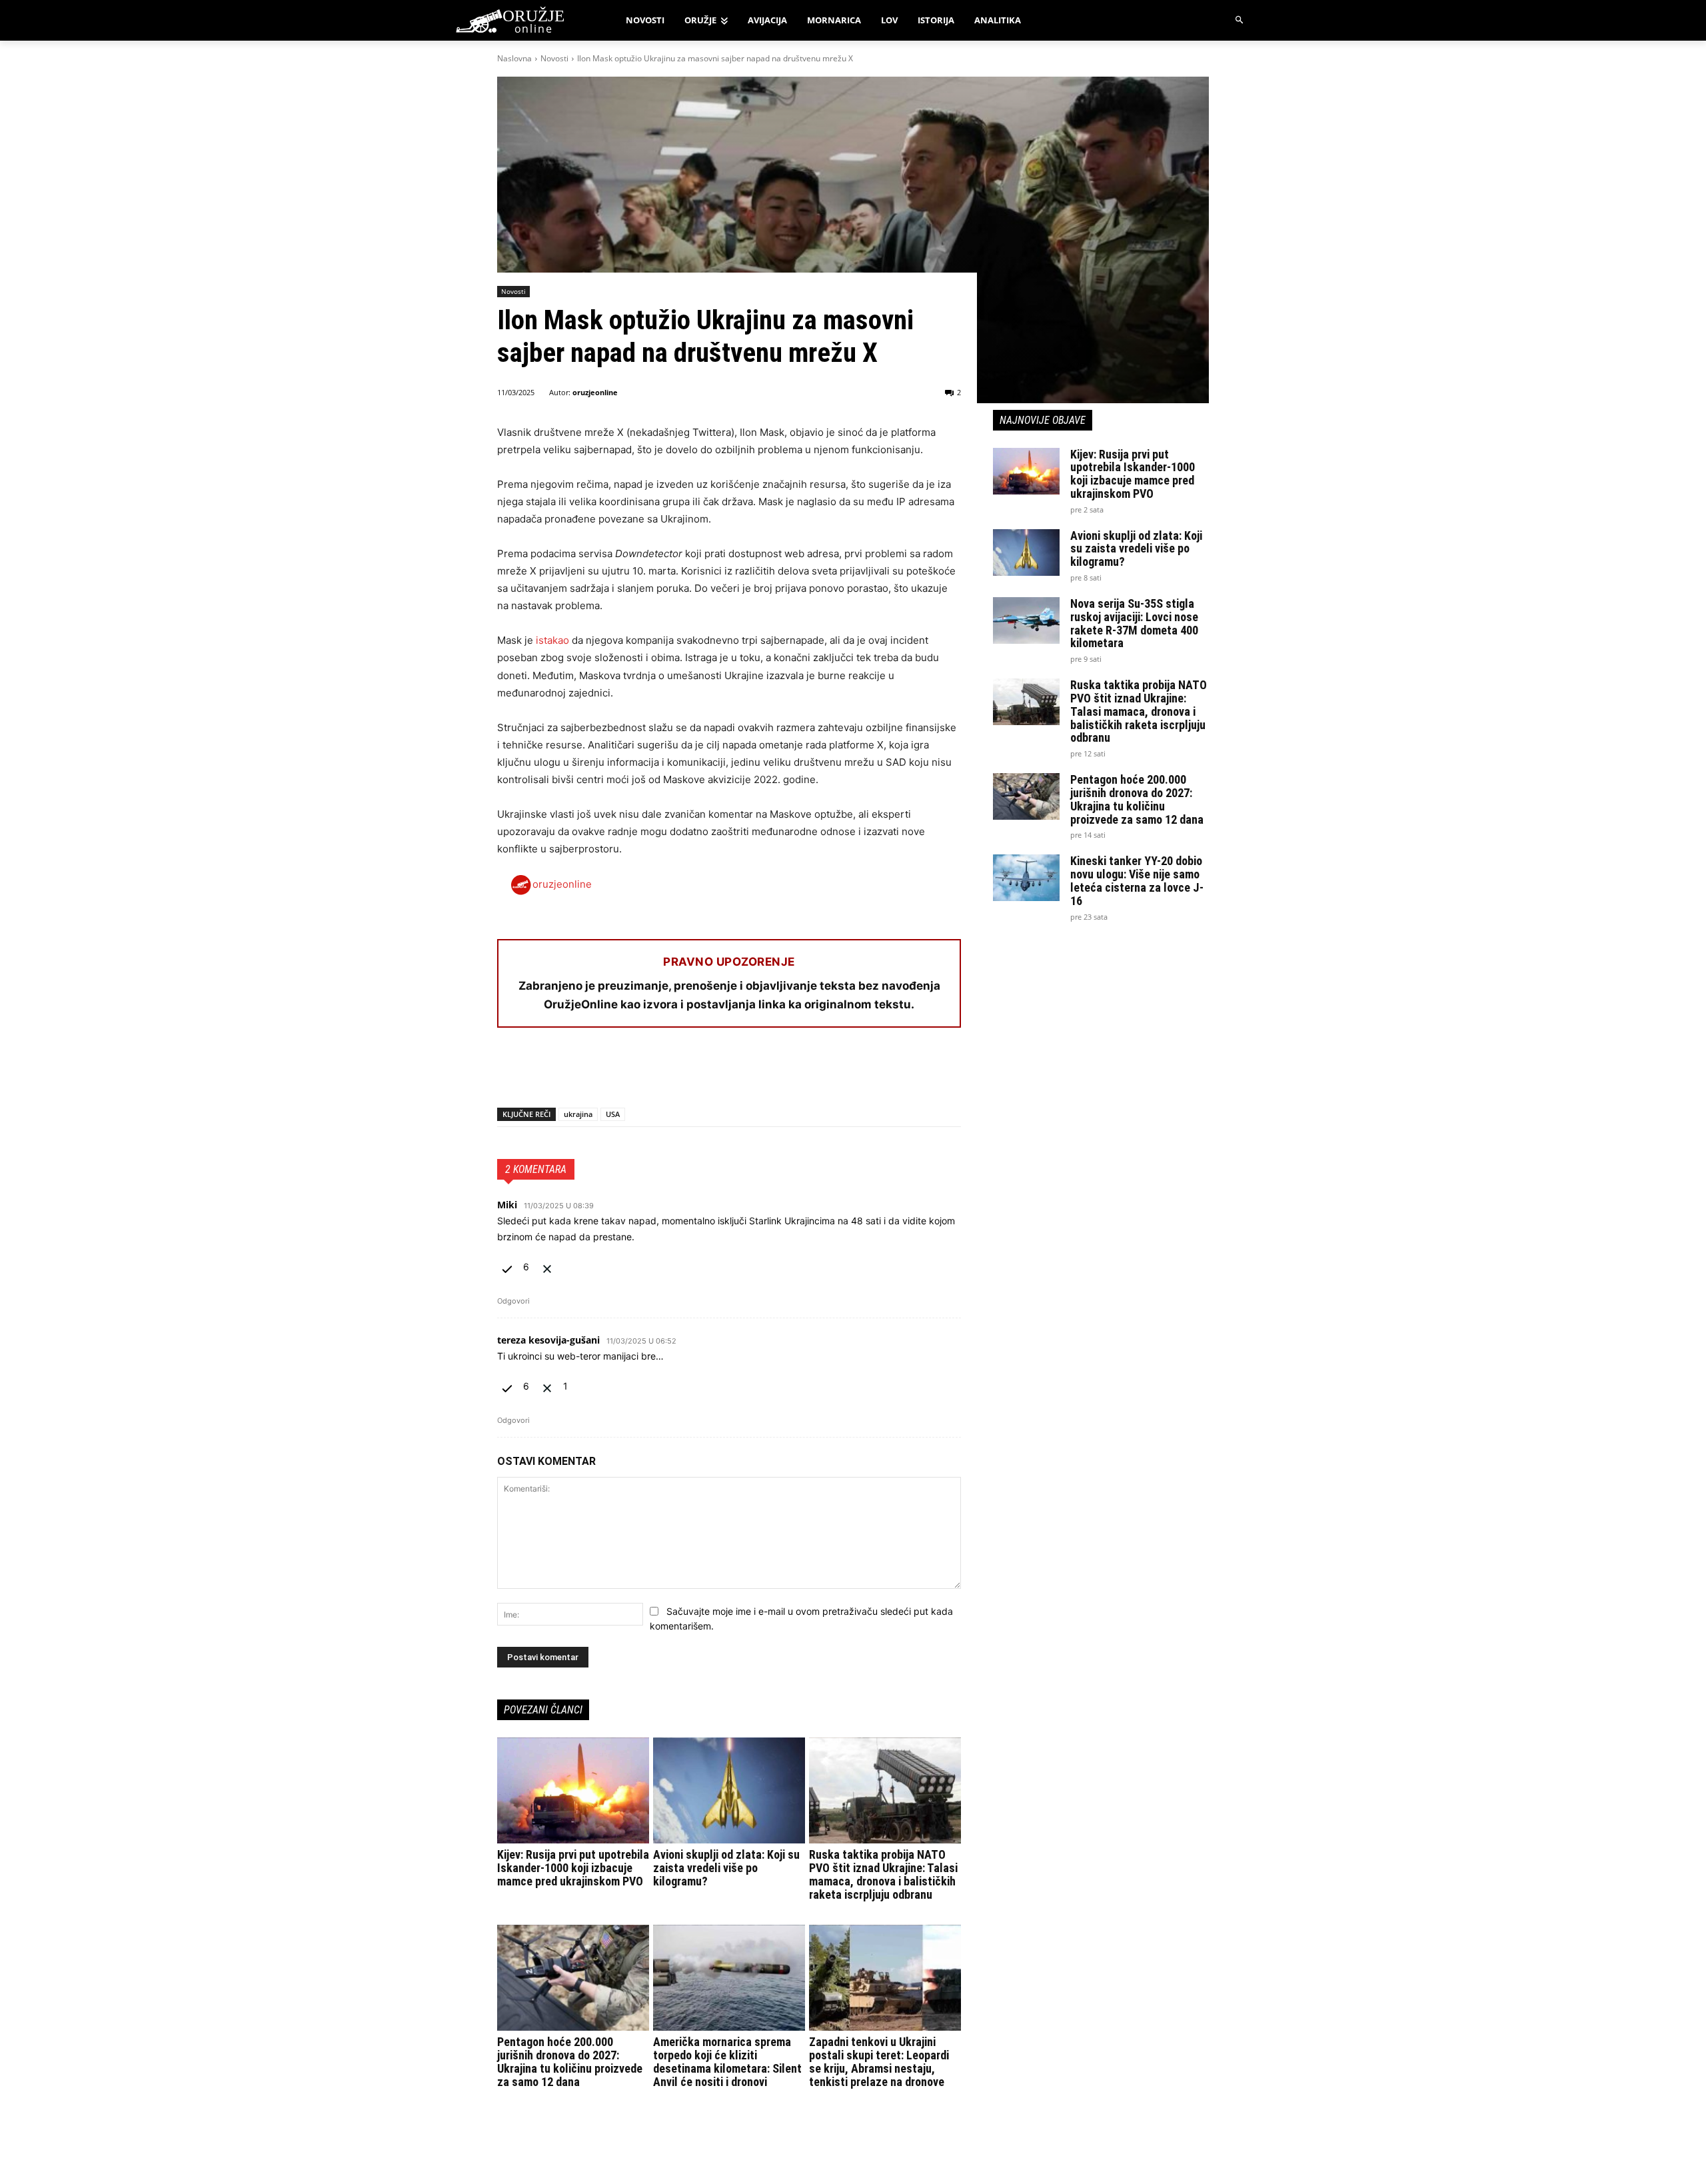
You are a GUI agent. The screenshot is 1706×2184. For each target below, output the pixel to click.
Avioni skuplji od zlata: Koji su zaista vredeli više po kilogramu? (726, 1868)
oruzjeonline (595, 392)
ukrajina (578, 1114)
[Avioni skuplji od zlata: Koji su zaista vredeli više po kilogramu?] (729, 1791)
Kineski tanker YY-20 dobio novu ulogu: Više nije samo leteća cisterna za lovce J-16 (1137, 880)
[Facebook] (510, 1073)
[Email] (602, 1073)
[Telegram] (633, 1073)
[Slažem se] (508, 1267)
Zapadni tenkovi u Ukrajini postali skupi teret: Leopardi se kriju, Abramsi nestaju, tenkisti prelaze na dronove (879, 2061)
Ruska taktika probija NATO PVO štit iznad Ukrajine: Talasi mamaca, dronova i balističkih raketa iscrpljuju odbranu (883, 1874)
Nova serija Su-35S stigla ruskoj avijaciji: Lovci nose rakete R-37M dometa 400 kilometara (1134, 623)
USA (613, 1114)
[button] (1240, 20)
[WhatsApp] (572, 1073)
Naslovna (514, 58)
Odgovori (513, 1301)
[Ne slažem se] (547, 1267)
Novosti (554, 58)
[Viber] (664, 1073)
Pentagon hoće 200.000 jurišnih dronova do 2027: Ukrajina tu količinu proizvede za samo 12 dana (570, 2061)
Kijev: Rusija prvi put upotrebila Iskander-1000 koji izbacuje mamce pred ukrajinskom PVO (573, 1868)
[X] (541, 1073)
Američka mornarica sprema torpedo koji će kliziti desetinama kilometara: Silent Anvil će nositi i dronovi (727, 2061)
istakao (552, 640)
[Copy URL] (694, 1073)
